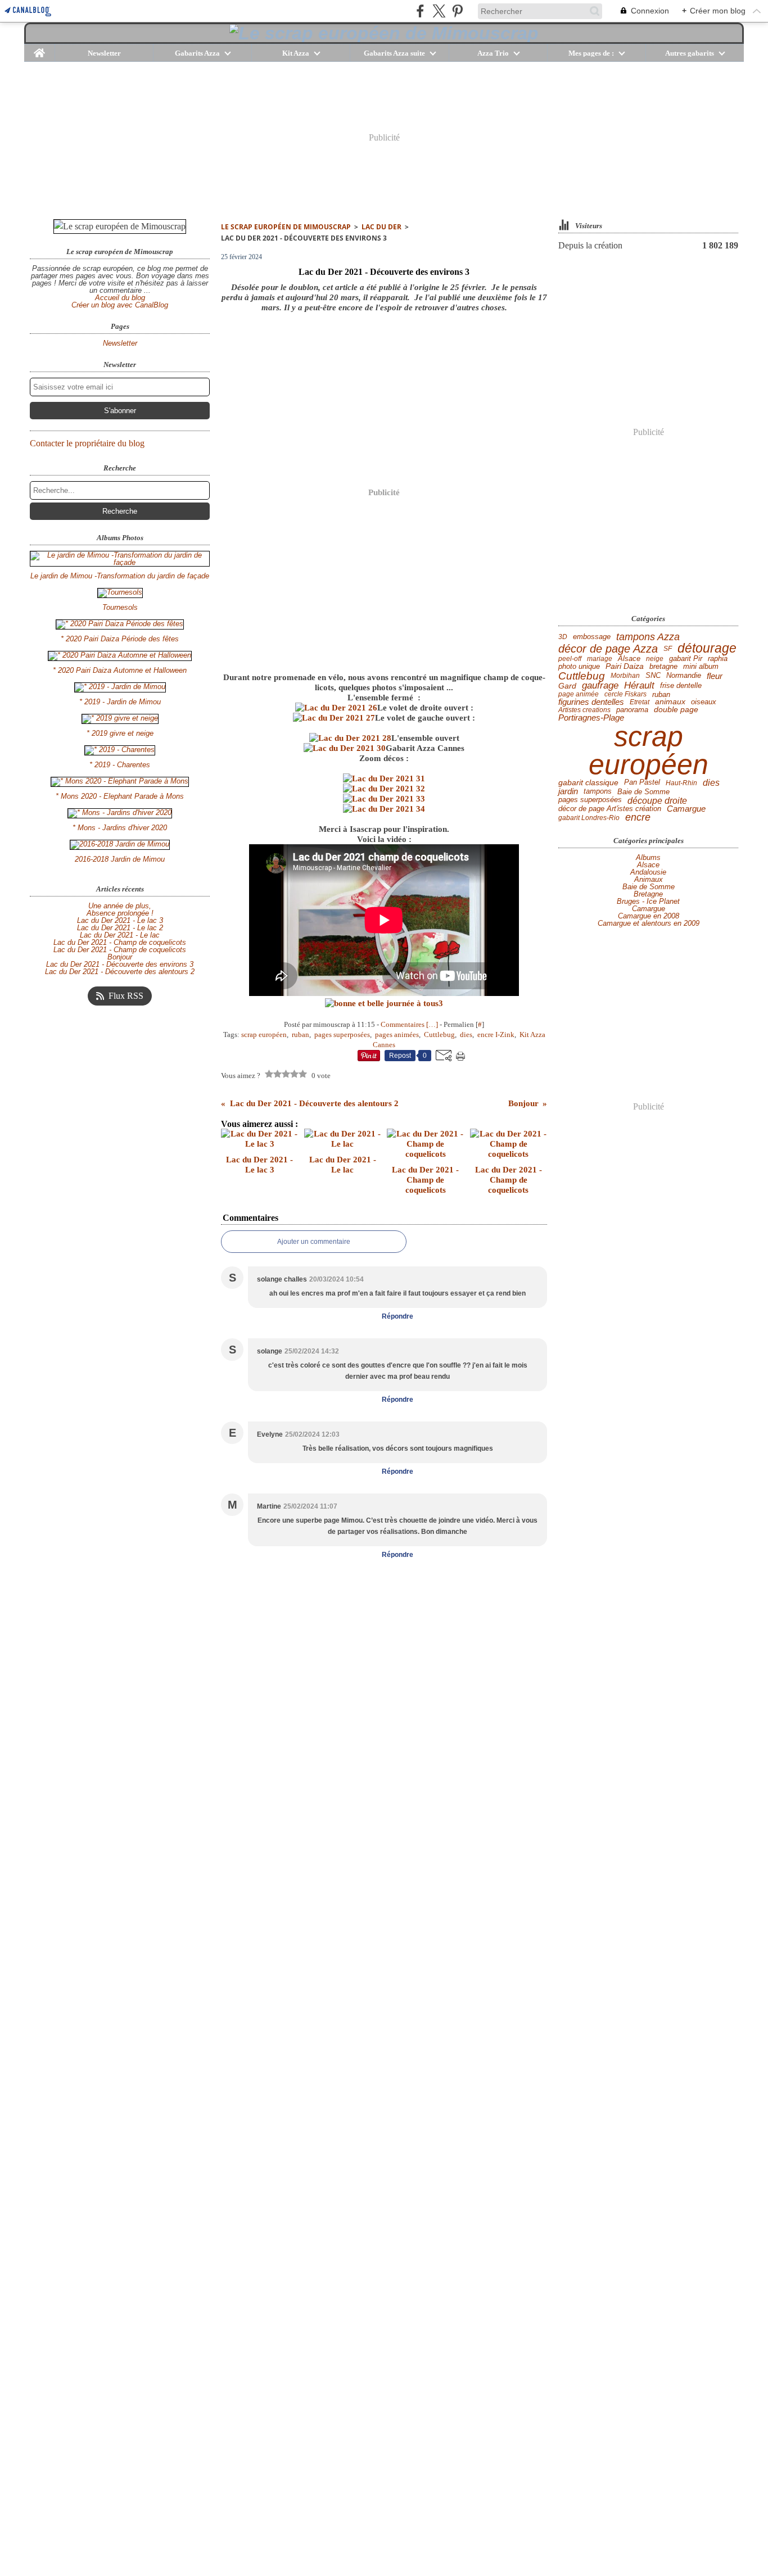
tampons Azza (648, 637)
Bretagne (648, 894)
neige (655, 659)
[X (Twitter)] (439, 11)
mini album (701, 666)
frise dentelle (681, 686)
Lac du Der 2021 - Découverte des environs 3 (120, 964)
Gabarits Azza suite (394, 53)
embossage (592, 637)
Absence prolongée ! (120, 913)
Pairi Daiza (625, 666)
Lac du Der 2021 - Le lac (120, 935)
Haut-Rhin (681, 783)
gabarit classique (588, 783)
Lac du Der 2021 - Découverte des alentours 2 (120, 972)
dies (711, 783)
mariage (600, 659)
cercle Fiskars (625, 694)
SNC (653, 676)
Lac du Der (381, 227)
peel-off (570, 659)
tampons (598, 792)
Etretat (640, 702)
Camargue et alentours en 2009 (649, 923)
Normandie (684, 676)
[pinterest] (457, 11)
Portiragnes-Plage (591, 718)
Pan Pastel (642, 783)
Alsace (629, 658)
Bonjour (120, 957)
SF (668, 649)
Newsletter (104, 53)
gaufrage (600, 686)
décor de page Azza (608, 649)
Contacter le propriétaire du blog (87, 443)
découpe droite (657, 800)
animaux (670, 702)
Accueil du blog (120, 298)
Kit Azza (296, 53)
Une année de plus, (120, 906)
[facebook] (420, 11)
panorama (632, 710)
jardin (568, 792)
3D (563, 637)
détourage (707, 648)
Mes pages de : (591, 53)
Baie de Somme (643, 792)
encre (638, 818)
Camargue (686, 809)
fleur (715, 676)
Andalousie (648, 872)
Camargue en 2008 (649, 916)
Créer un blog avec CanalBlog (120, 305)
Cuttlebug (582, 676)
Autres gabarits (690, 53)
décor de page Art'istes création (610, 809)
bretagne (663, 666)
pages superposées (590, 800)
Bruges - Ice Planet (648, 901)
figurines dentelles (591, 702)
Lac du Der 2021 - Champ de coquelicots (120, 942)
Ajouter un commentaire (314, 1242)
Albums (648, 857)
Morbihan (625, 676)
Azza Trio (493, 53)
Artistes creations (584, 710)
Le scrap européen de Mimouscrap (286, 227)
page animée (579, 694)
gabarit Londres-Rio (589, 818)
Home (40, 48)
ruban (661, 694)
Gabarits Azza (197, 53)
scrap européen (649, 750)
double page (676, 710)
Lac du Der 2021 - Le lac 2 (120, 928)
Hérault (639, 686)
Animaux (649, 879)
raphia (718, 659)
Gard (567, 686)
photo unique (579, 666)
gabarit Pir (686, 659)
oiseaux (704, 702)
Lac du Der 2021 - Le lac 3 (120, 920)
